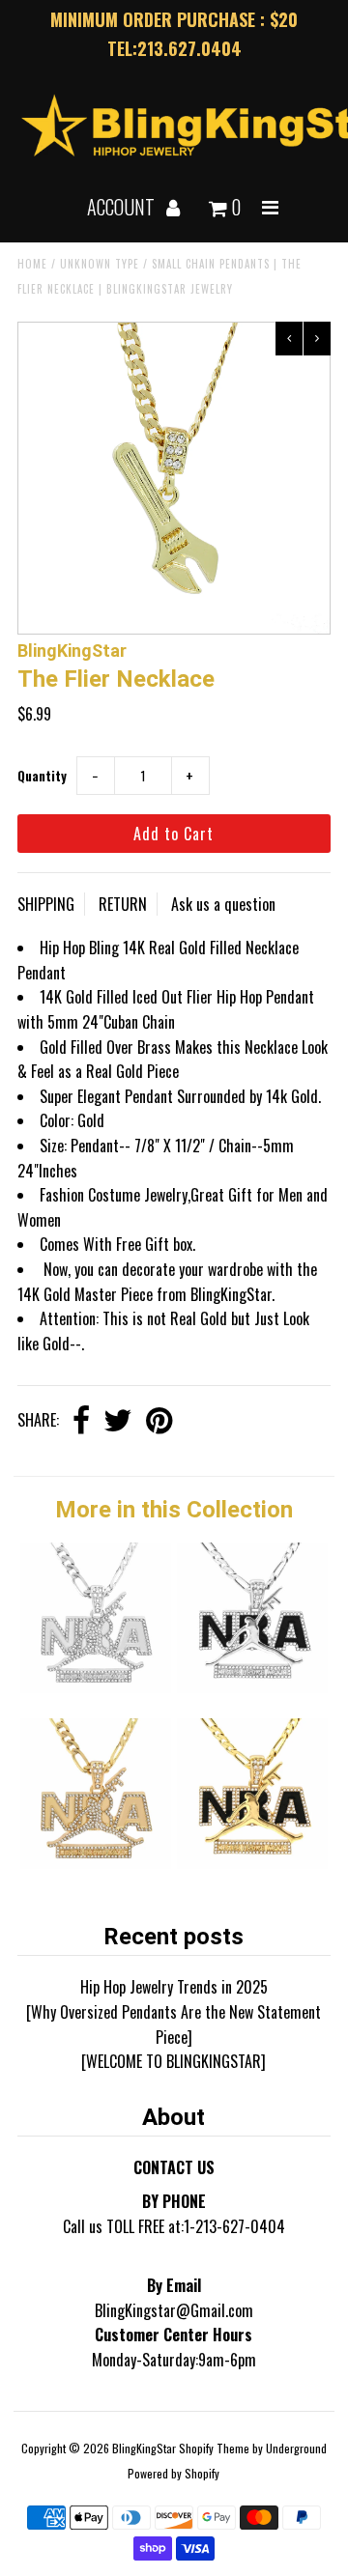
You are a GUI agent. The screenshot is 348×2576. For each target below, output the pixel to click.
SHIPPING (46, 904)
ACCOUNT (123, 207)
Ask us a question (223, 904)
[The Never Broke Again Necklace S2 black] (252, 1686)
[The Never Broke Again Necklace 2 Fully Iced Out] (95, 1862)
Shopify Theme (214, 2448)
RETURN (123, 904)
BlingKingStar (144, 2448)
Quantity (42, 776)
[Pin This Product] (159, 1421)
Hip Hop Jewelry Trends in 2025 (174, 1987)
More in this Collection (174, 1510)
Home (32, 264)
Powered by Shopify (174, 2473)
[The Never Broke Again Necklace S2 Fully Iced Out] (95, 1686)
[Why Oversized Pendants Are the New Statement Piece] (174, 2024)
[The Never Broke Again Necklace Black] (252, 1862)
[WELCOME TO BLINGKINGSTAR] (174, 2061)
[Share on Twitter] (118, 1421)
